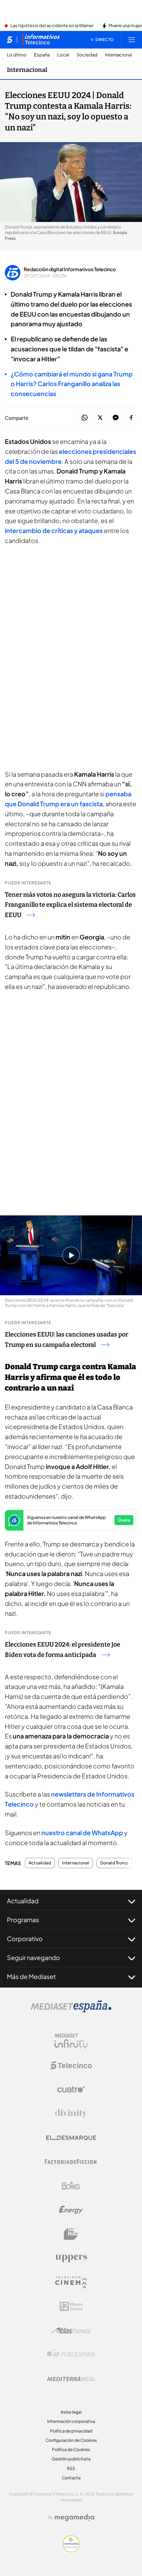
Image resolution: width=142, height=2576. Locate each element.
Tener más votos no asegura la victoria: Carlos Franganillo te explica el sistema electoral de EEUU (70, 905)
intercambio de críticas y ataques (54, 530)
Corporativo (25, 1939)
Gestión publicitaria (71, 2459)
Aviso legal (71, 2412)
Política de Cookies (71, 2450)
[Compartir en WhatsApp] (85, 418)
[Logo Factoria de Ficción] (71, 2162)
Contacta (71, 2478)
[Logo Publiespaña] (71, 2354)
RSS (71, 2468)
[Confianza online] (71, 2550)
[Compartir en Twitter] (100, 418)
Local (63, 55)
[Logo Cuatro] (71, 2089)
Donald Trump (114, 1863)
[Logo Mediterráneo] (71, 2378)
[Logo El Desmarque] (71, 2138)
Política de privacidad (71, 2431)
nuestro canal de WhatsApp (83, 1833)
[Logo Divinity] (71, 2114)
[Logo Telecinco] (71, 2065)
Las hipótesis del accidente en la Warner (52, 26)
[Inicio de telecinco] (9, 40)
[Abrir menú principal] (132, 40)
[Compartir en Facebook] (131, 418)
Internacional (119, 55)
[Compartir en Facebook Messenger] (116, 418)
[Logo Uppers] (71, 2258)
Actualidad (40, 1863)
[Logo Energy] (71, 2210)
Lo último (17, 55)
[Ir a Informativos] (41, 40)
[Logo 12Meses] (71, 2306)
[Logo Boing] (71, 2186)
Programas (23, 1920)
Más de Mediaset (31, 1976)
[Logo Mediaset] (71, 2010)
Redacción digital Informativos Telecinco (70, 269)
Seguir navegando (33, 1957)
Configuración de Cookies (71, 2440)
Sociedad (87, 55)
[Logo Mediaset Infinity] (71, 2041)
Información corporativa (71, 2421)
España (42, 55)
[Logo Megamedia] (74, 2518)
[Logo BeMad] (71, 2234)
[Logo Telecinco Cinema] (71, 2282)
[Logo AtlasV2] (71, 2330)
